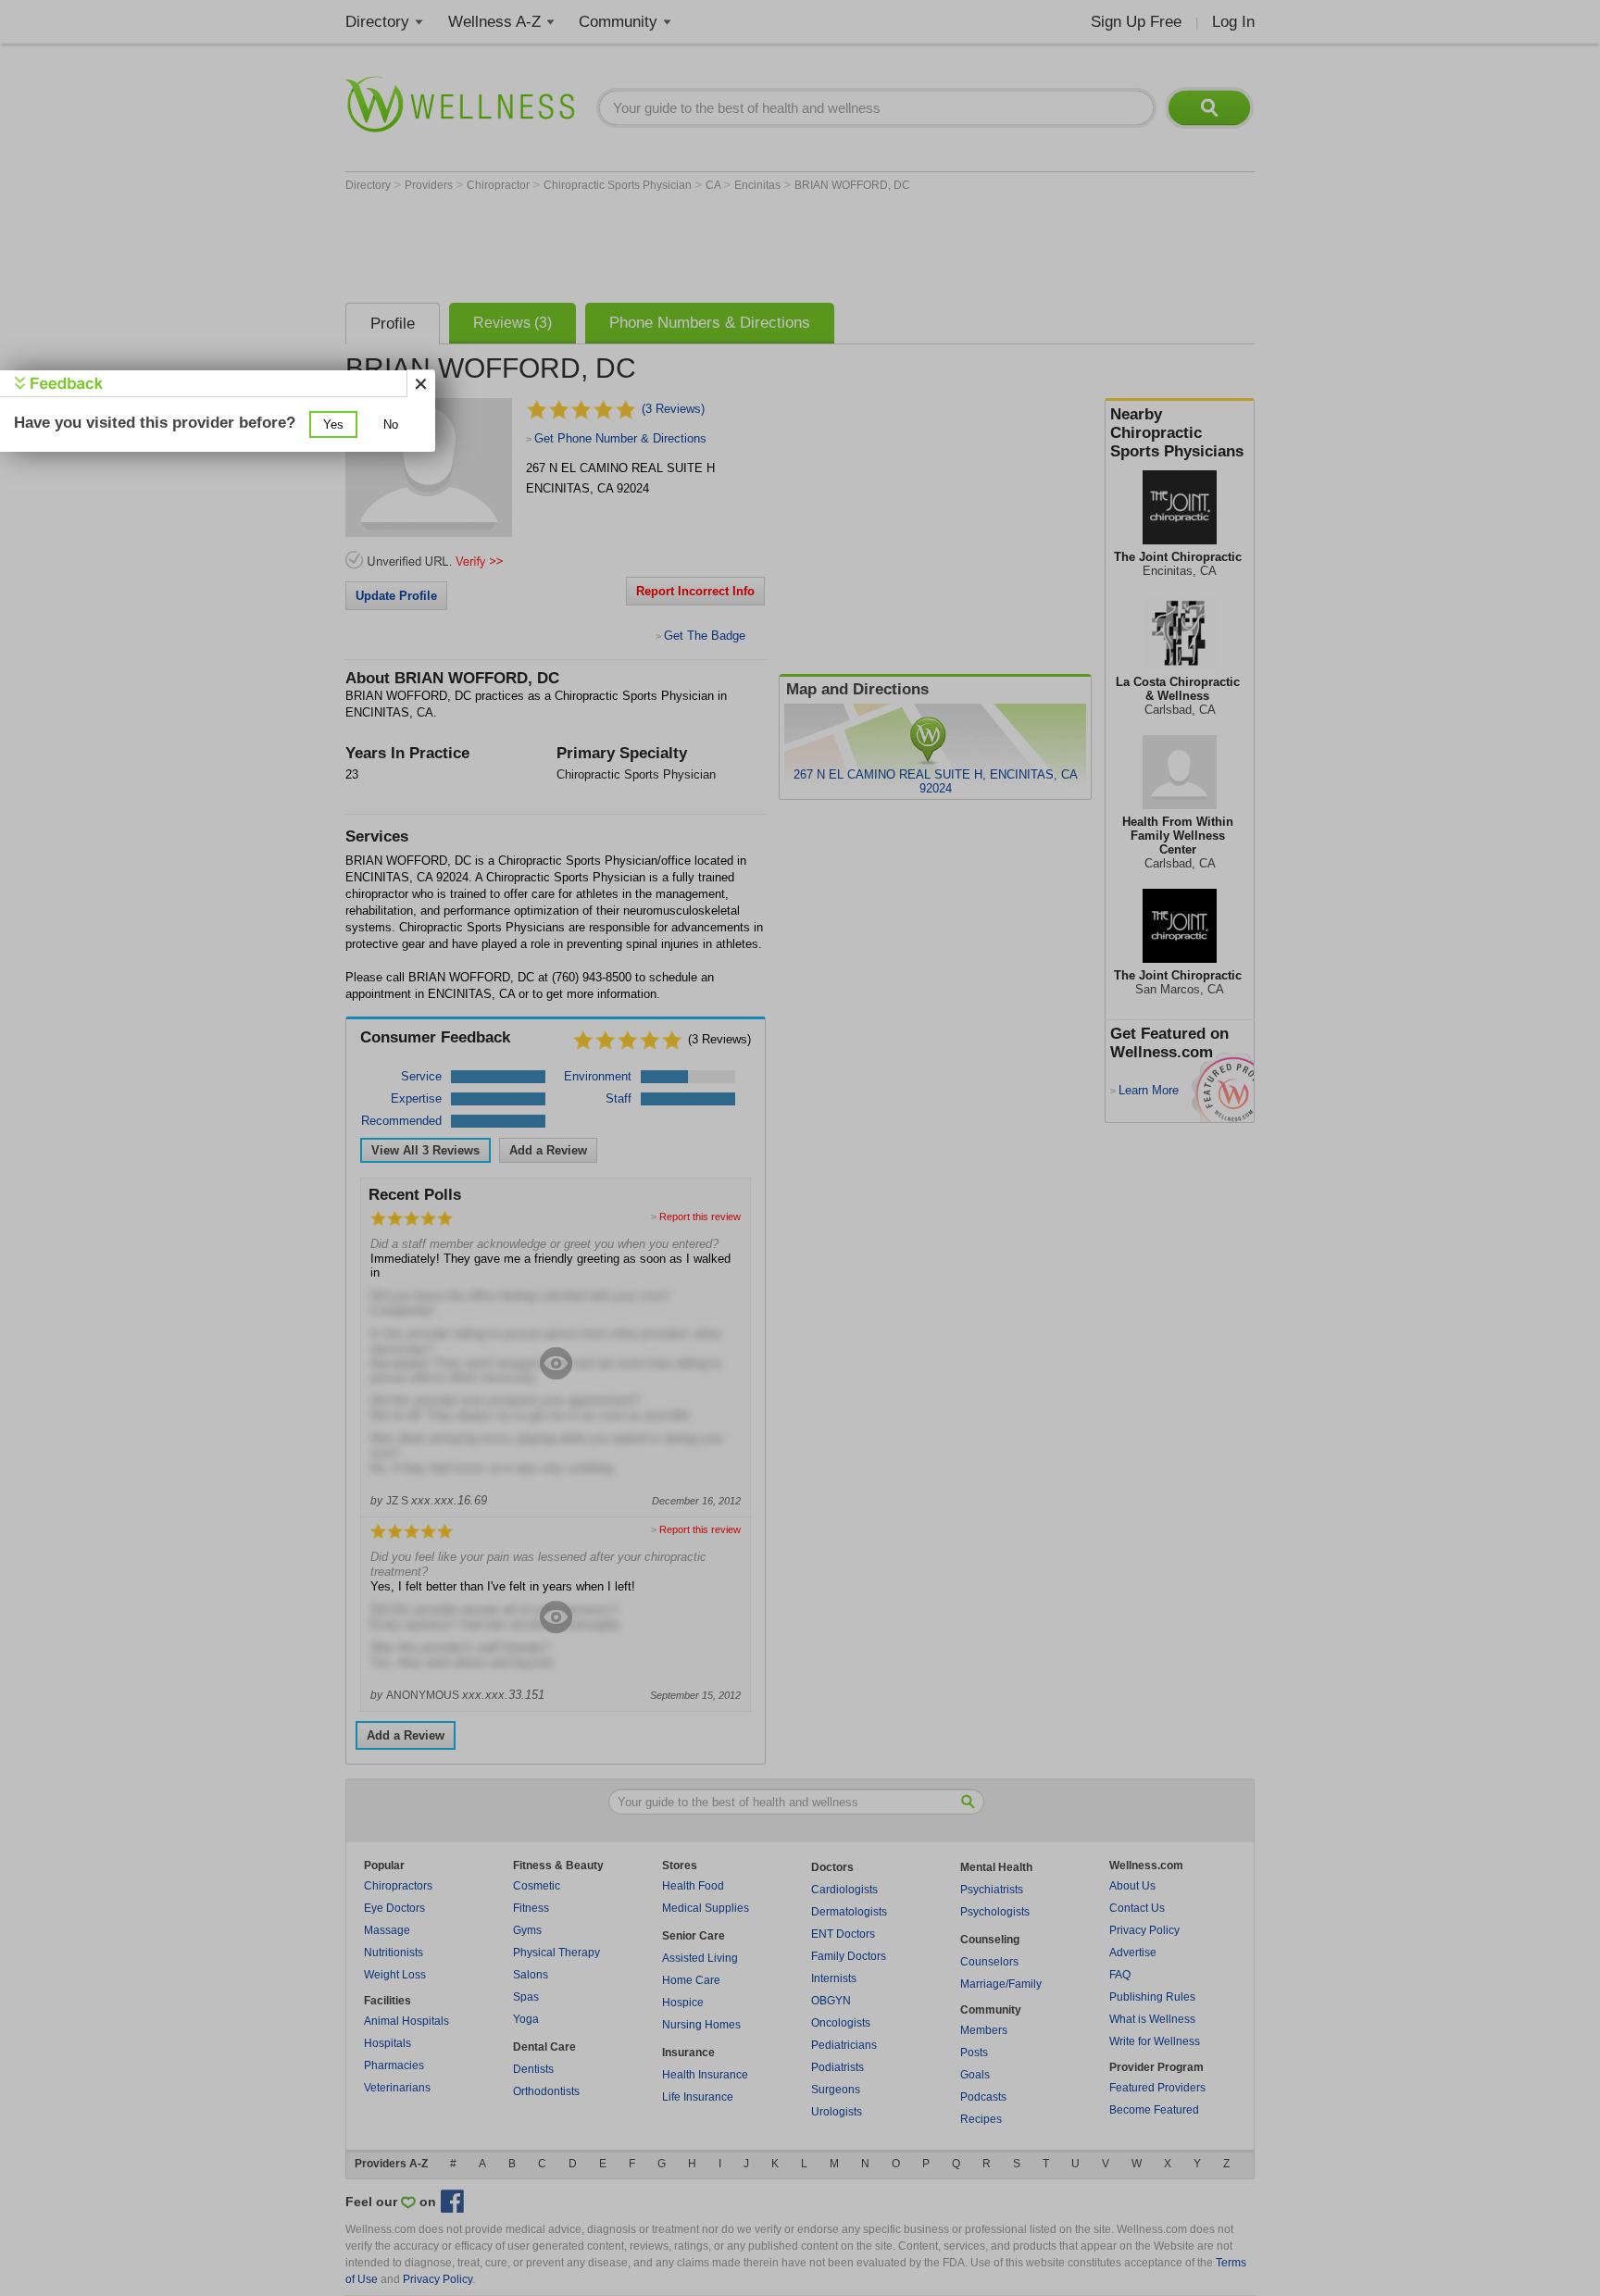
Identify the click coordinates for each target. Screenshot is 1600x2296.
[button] (333, 424)
